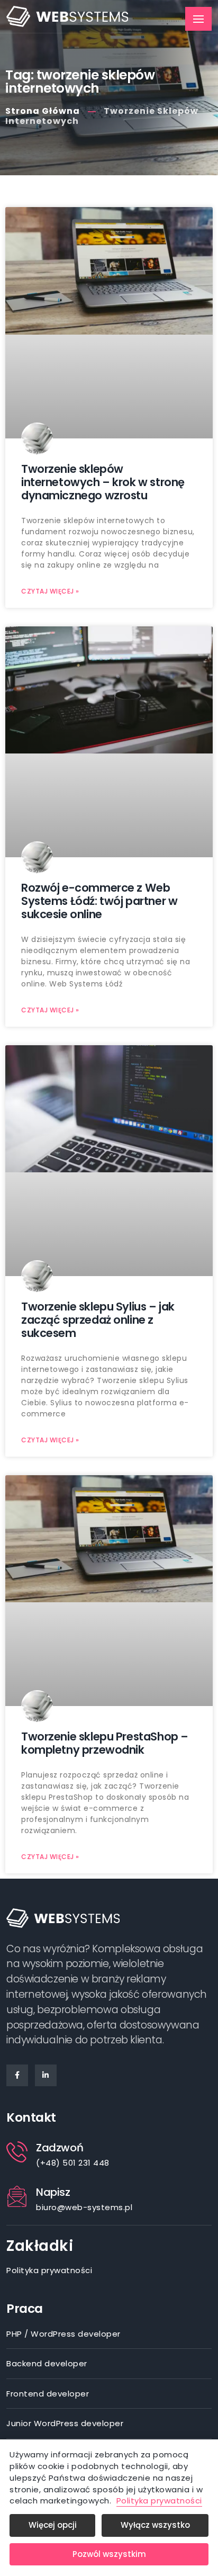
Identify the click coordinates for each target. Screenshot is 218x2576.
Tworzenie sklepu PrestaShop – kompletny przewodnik (105, 1743)
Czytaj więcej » (50, 591)
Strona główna (43, 111)
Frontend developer (48, 2394)
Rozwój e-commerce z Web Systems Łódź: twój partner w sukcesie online (99, 901)
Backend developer (47, 2363)
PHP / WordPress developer (63, 2334)
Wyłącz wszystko (155, 2525)
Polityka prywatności (49, 2270)
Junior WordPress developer (65, 2423)
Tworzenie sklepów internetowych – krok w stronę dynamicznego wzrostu (103, 482)
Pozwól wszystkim (109, 2554)
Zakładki (40, 2246)
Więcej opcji (53, 2525)
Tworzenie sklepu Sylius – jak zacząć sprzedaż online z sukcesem (98, 1320)
